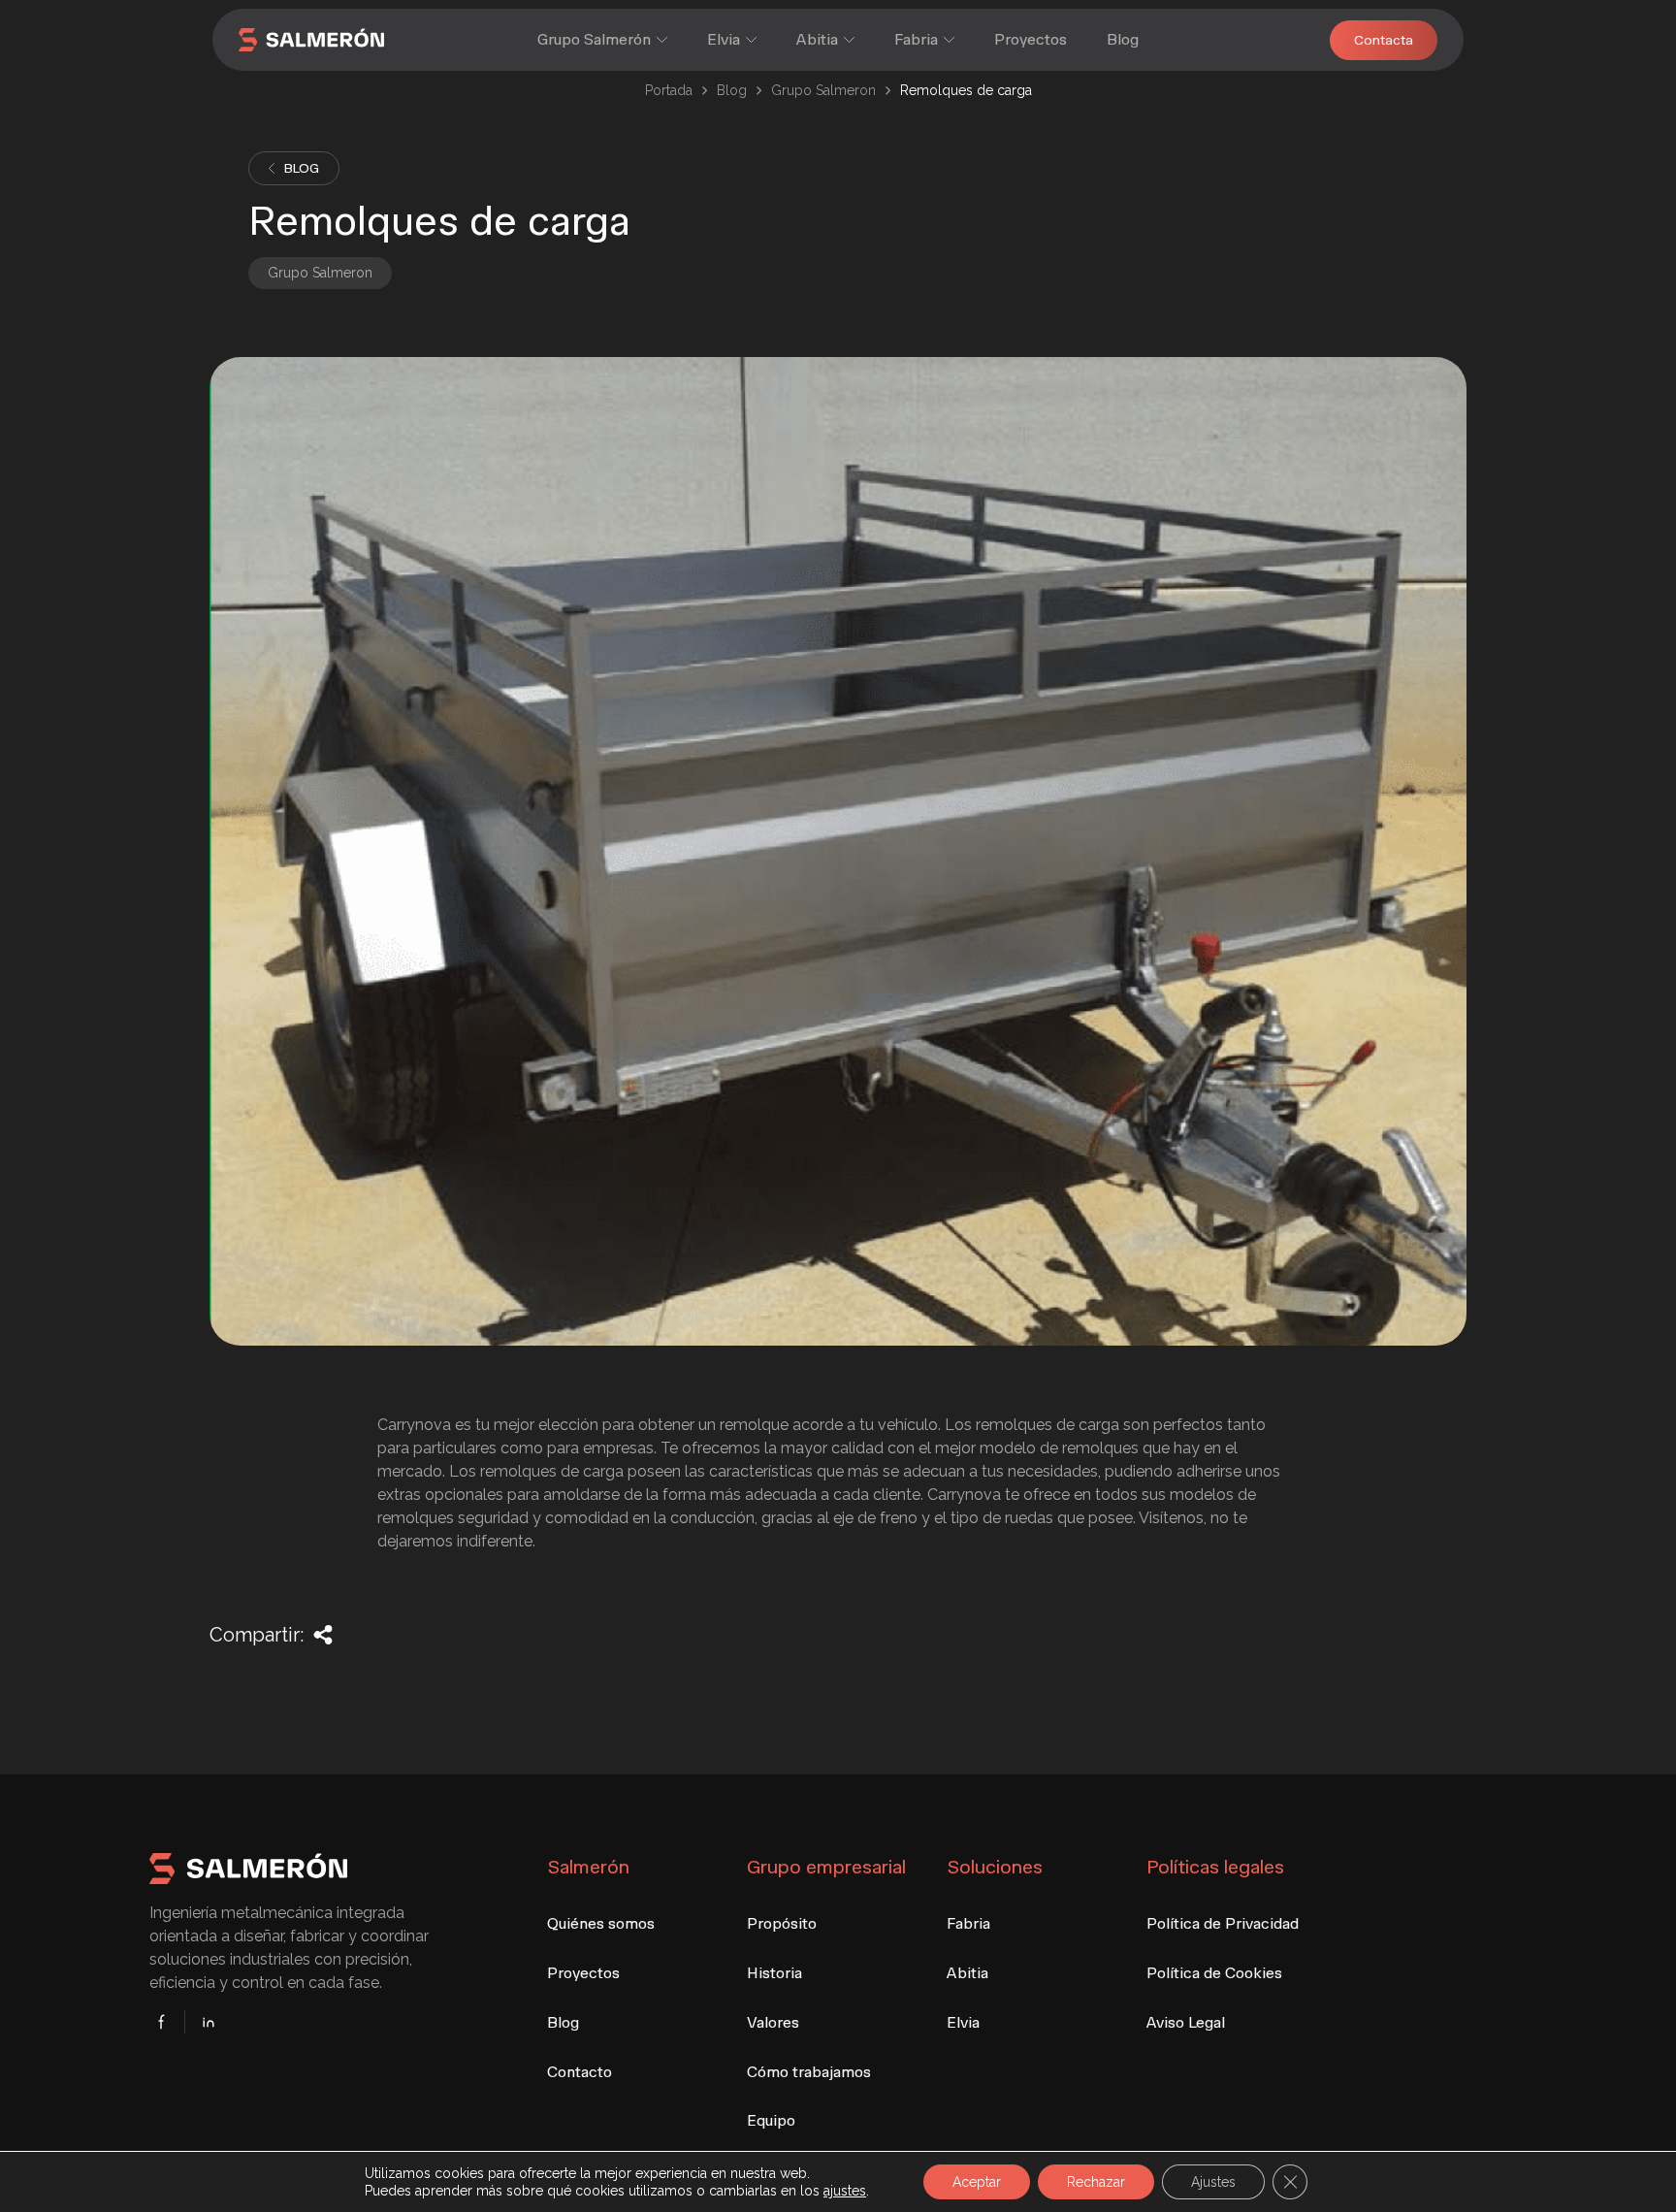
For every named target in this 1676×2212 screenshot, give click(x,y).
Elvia (724, 39)
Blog (1123, 39)
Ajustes (1213, 2182)
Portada (669, 90)
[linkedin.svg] (203, 2022)
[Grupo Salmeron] (329, 40)
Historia (774, 1973)
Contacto (580, 2072)
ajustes (845, 2191)
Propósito (782, 1923)
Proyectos (1031, 39)
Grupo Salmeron (823, 90)
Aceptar (977, 2182)
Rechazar (1096, 2182)
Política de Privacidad (1223, 1923)
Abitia (817, 39)
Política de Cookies (1214, 1973)
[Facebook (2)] (167, 2022)
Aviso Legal (1186, 2022)
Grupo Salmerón (594, 39)
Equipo (771, 2120)
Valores (773, 2022)
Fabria (916, 39)
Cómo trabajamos (809, 2072)
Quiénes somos (601, 1923)
